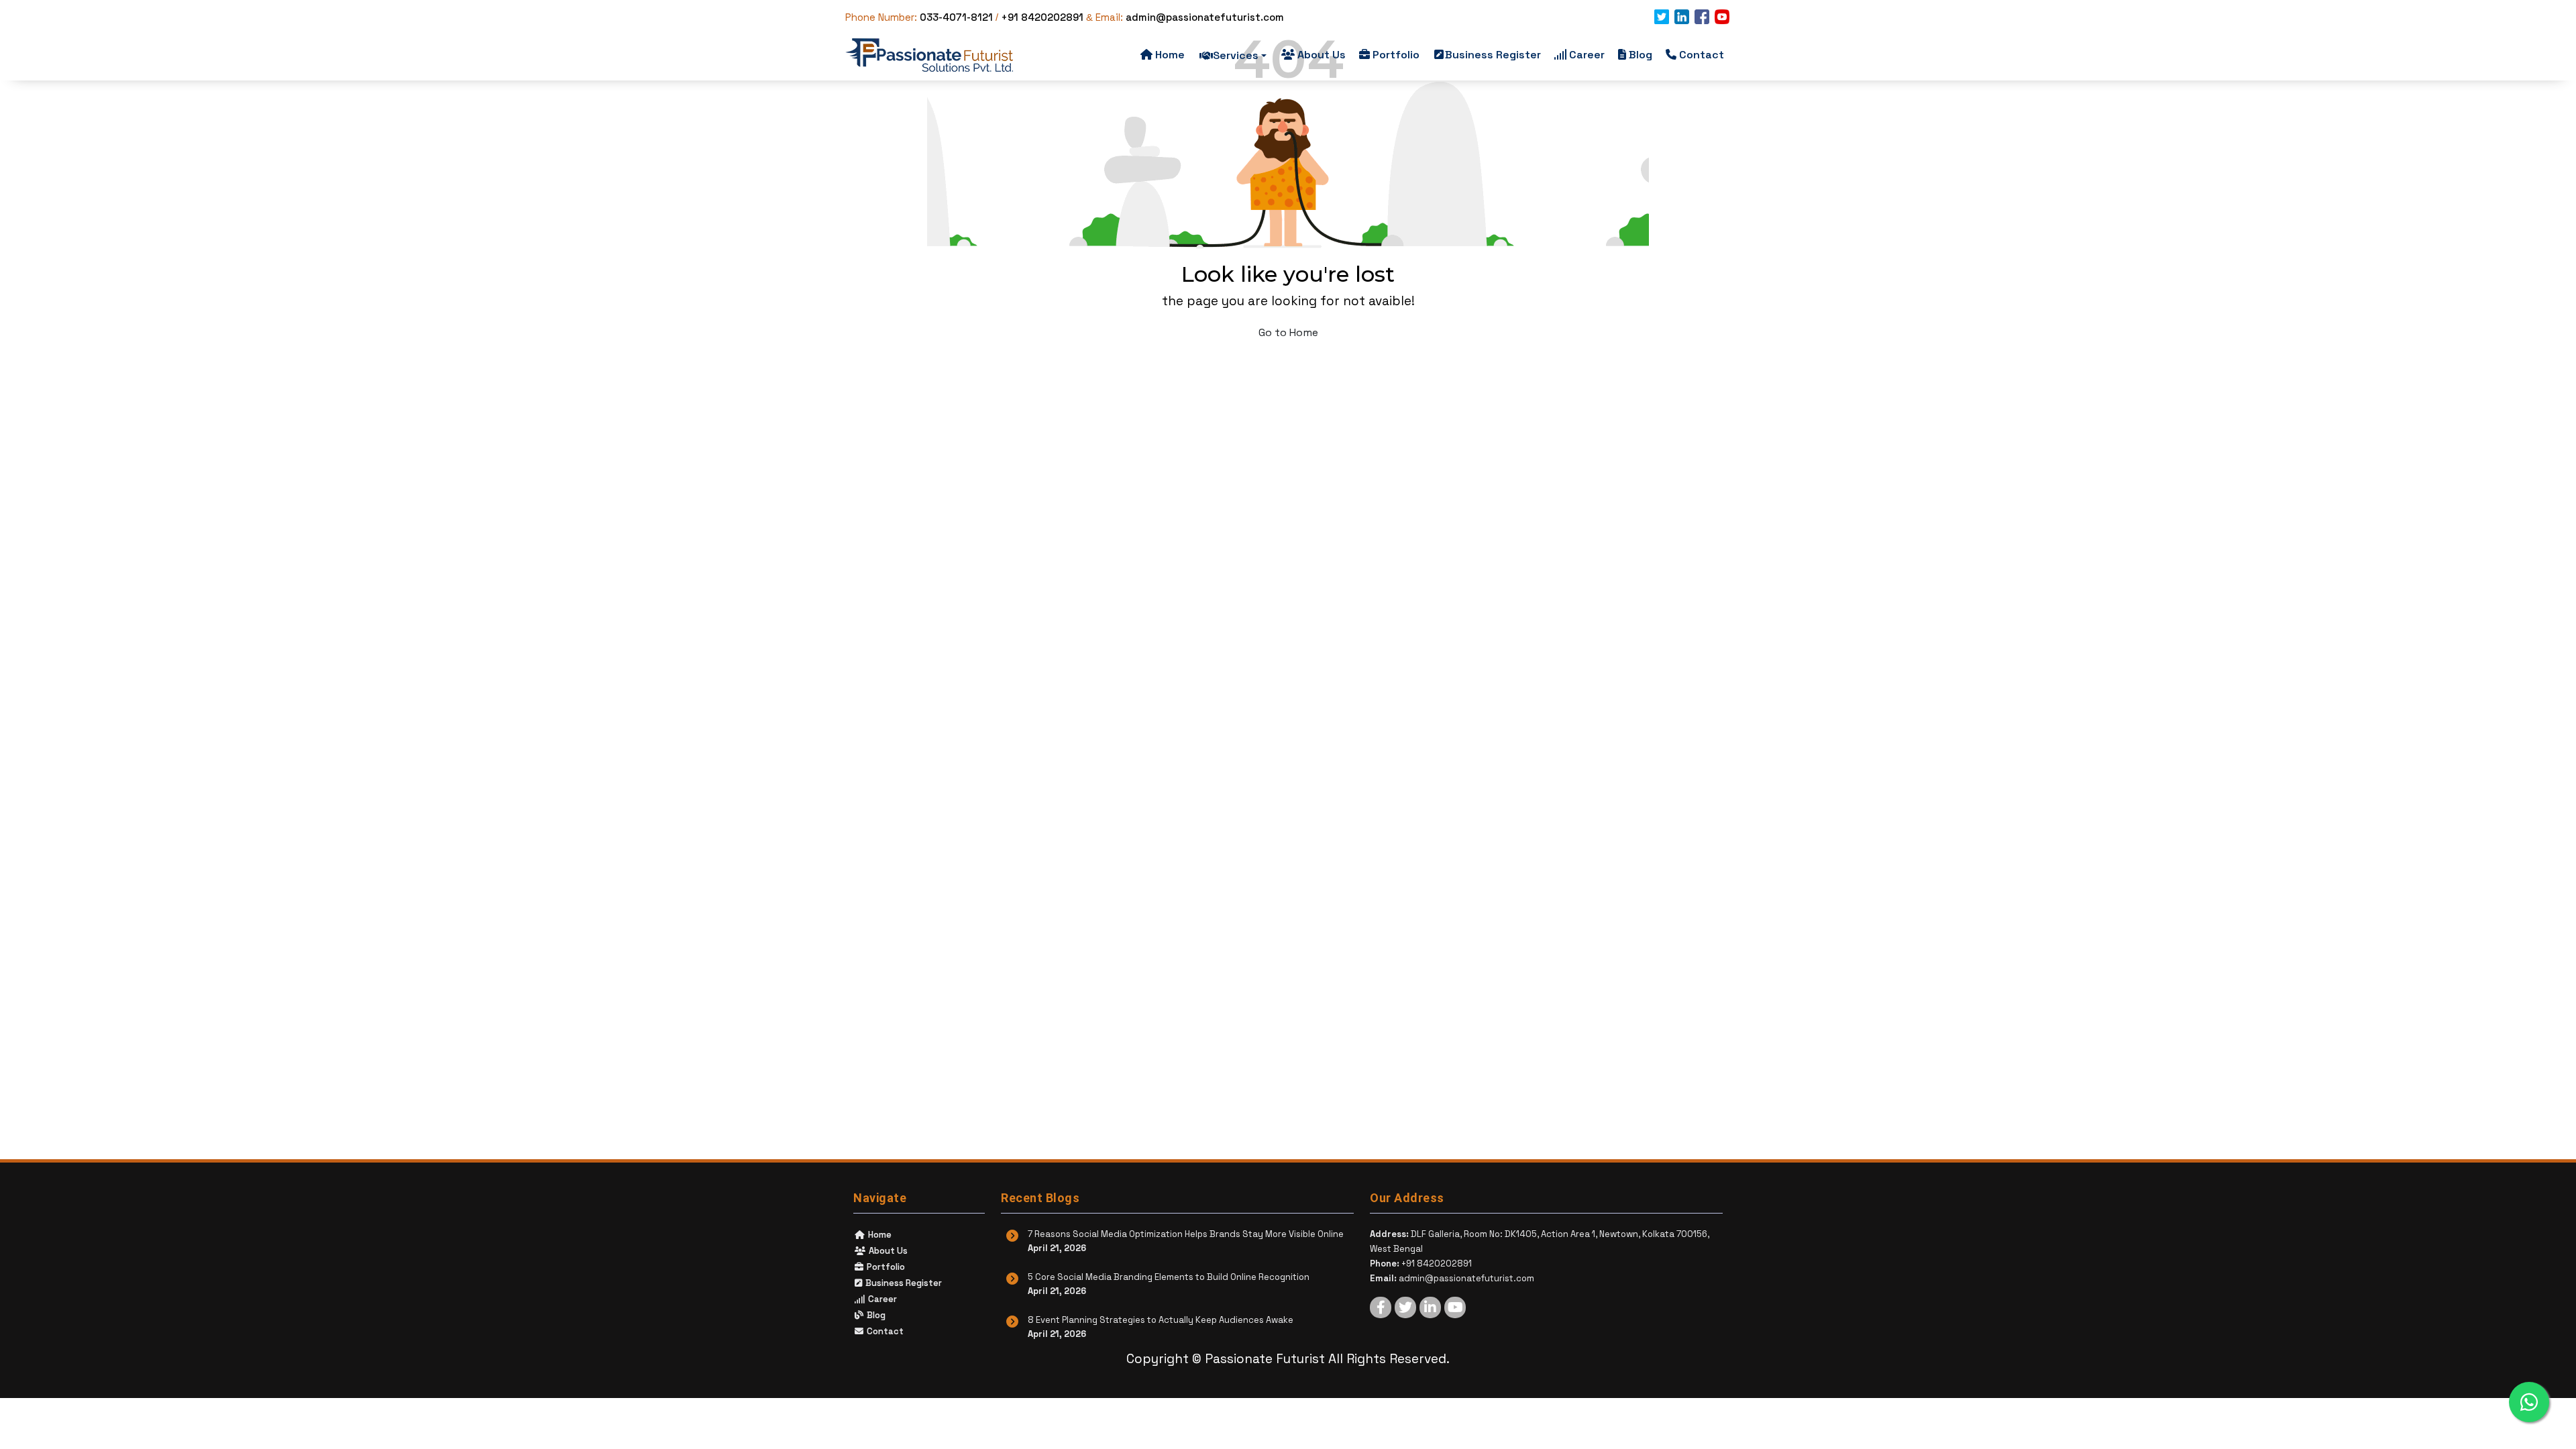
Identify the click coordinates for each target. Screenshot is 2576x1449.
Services (1236, 55)
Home (1170, 55)
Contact (1702, 55)
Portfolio (1396, 55)
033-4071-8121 (956, 17)
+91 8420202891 (1042, 17)
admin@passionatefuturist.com (1205, 17)
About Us (1322, 55)
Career (1587, 55)
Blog (1641, 55)
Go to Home (1288, 332)
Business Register (1493, 55)
